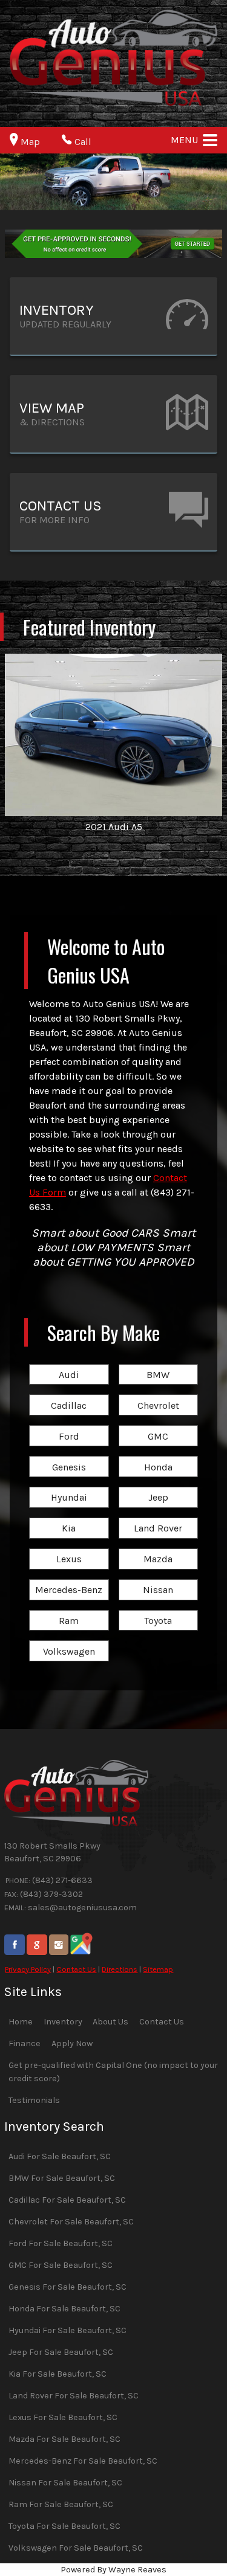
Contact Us (76, 1969)
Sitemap (158, 1969)
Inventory (63, 2022)
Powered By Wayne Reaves (113, 2570)
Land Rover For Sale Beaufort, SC (74, 2396)
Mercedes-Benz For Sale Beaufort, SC (83, 2461)
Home (21, 2022)
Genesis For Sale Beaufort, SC (67, 2287)
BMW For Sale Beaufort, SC (62, 2178)
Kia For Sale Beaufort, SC (58, 2374)
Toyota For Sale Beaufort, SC (64, 2526)
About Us (110, 2022)
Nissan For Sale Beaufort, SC (65, 2483)
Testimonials (34, 2100)
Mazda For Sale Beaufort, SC (64, 2439)
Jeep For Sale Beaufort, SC (61, 2352)
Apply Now (72, 2043)
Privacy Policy (28, 1969)
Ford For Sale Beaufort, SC (61, 2243)
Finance (25, 2043)
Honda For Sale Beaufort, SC (64, 2309)
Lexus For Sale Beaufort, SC (63, 2417)
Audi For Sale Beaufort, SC (60, 2156)
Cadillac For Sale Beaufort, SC (67, 2200)
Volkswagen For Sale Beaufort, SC (76, 2548)
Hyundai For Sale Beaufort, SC (67, 2330)
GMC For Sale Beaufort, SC (61, 2265)
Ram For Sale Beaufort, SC (61, 2504)
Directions (120, 1969)
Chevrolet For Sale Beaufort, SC (71, 2222)
